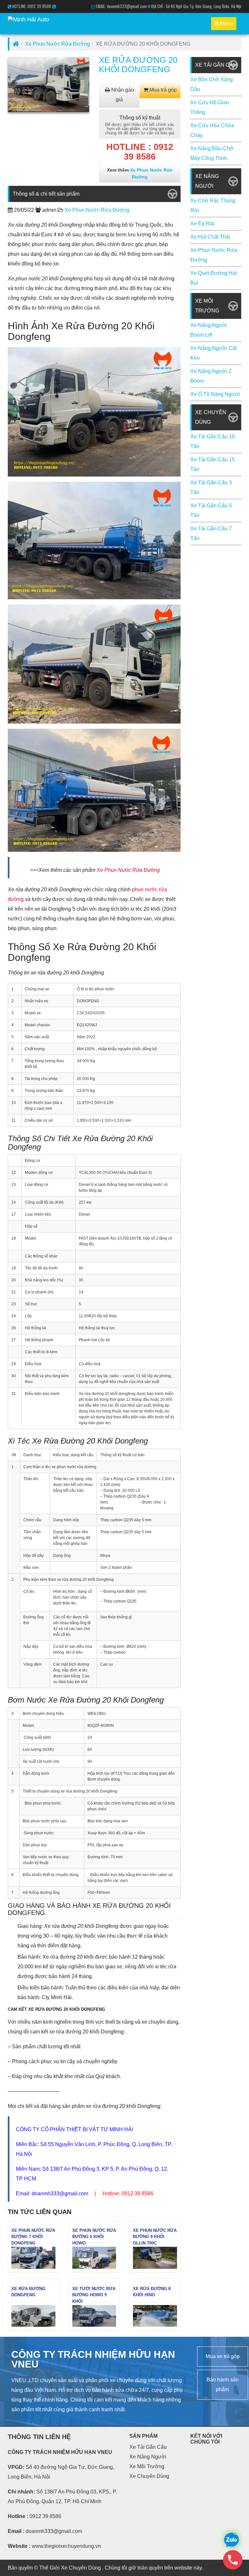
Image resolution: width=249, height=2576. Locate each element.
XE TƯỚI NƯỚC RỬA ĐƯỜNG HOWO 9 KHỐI (94, 2295)
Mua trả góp (162, 90)
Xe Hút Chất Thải (210, 237)
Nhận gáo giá (122, 95)
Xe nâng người (148, 2457)
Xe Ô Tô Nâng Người (215, 394)
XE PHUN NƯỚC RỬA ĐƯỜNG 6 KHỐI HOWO (94, 2237)
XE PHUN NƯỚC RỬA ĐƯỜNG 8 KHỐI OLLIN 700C (155, 2237)
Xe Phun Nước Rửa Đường (57, 44)
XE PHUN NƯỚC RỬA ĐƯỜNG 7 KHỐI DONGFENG (33, 2237)
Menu (225, 25)
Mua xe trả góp (223, 2356)
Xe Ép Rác (203, 224)
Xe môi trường (147, 2466)
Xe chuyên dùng (149, 2476)
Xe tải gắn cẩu (148, 2447)
